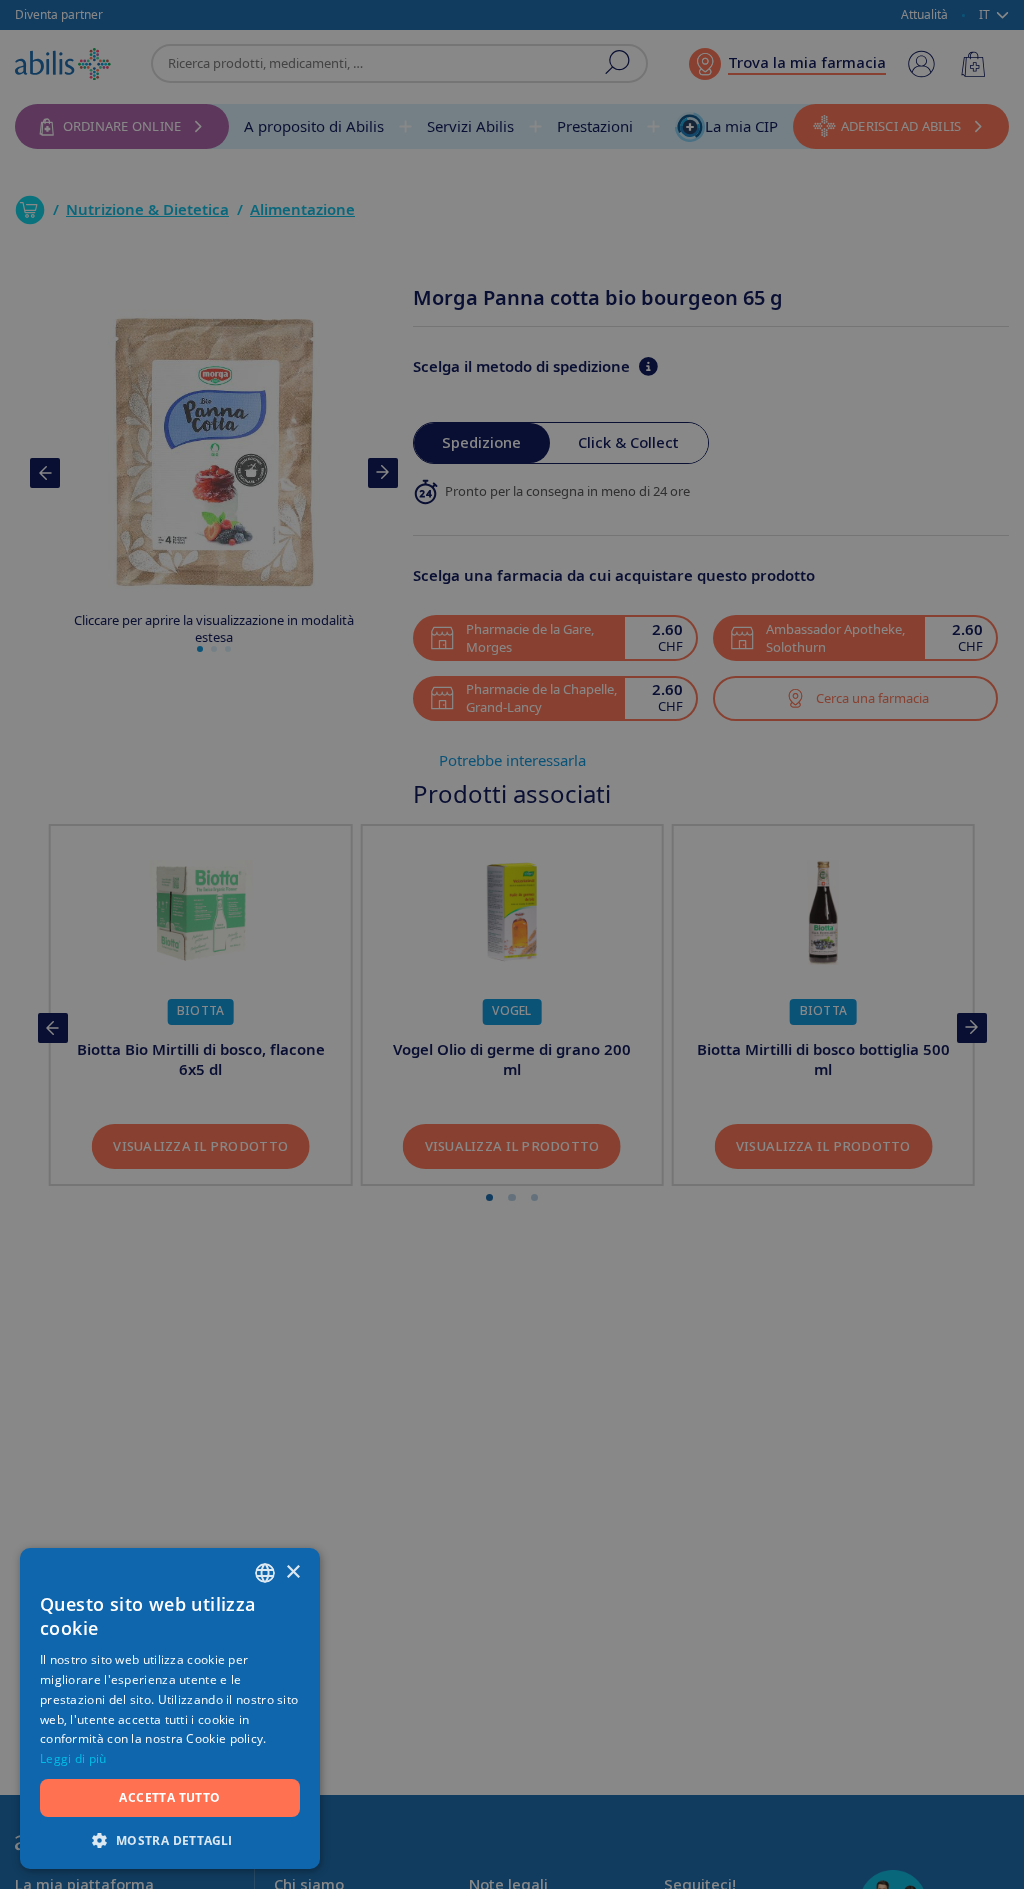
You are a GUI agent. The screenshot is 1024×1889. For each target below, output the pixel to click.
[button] (170, 1839)
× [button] (292, 1572)
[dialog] (512, 944)
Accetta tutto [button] (169, 1797)
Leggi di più (73, 1758)
